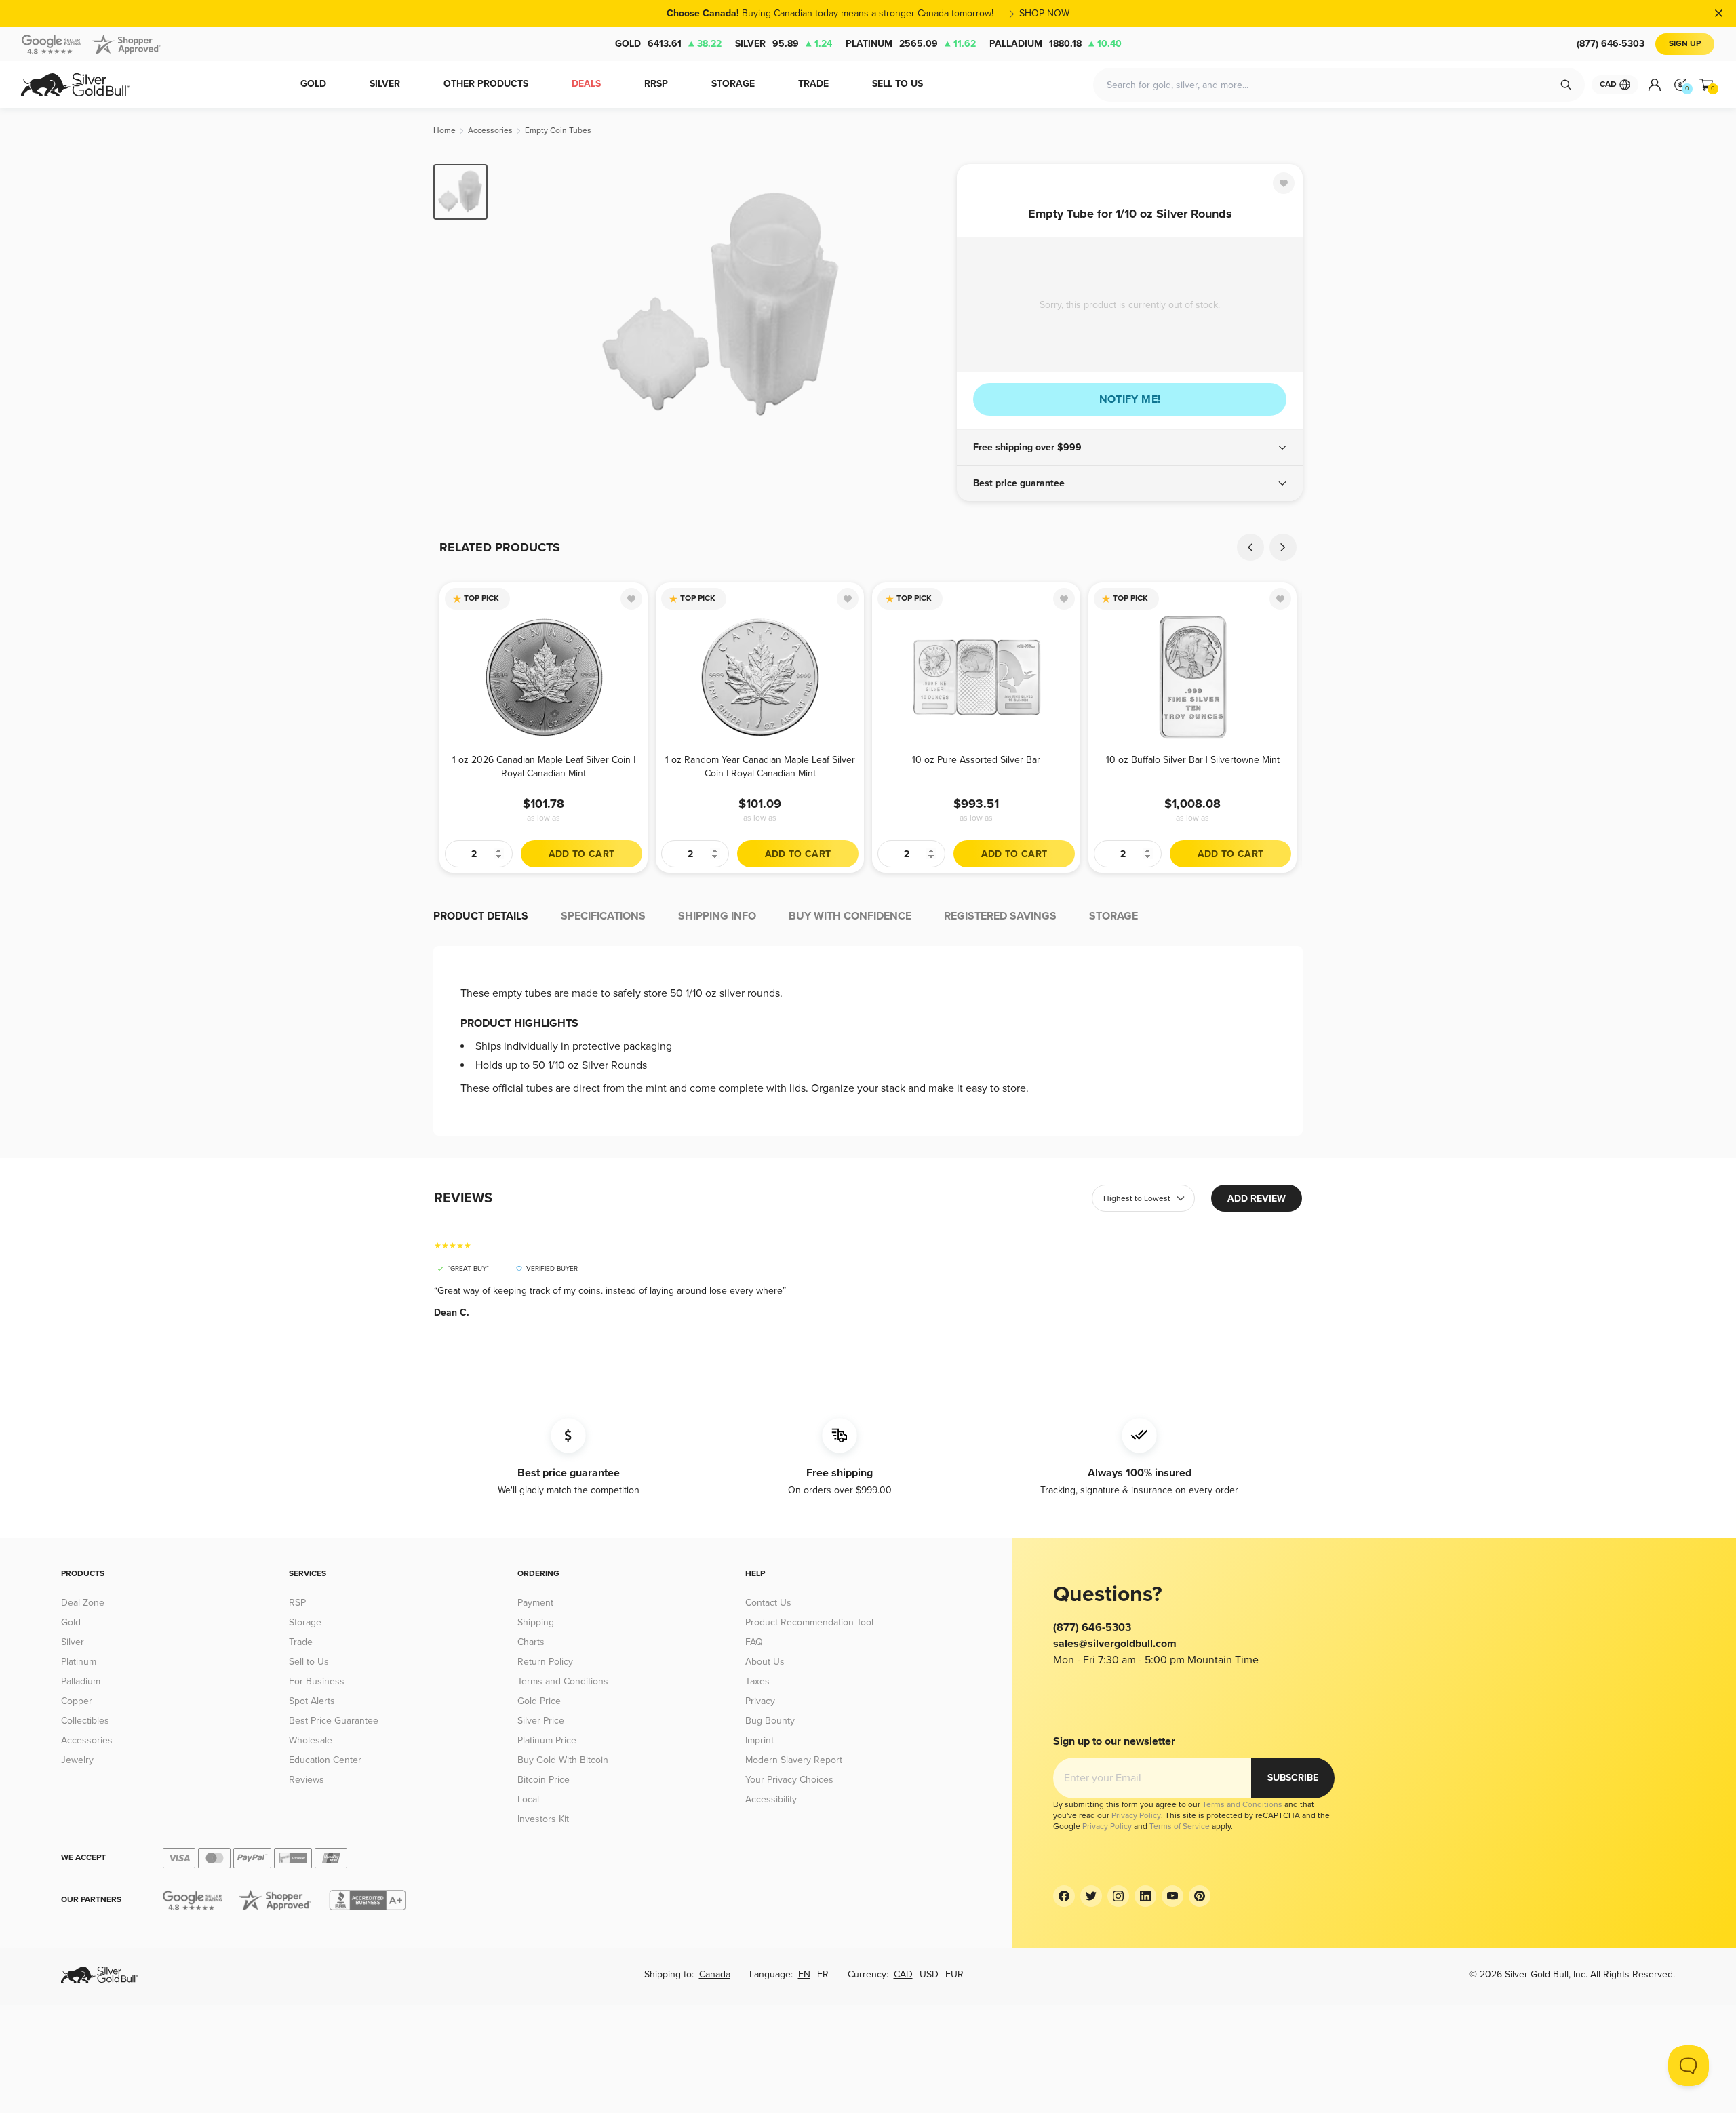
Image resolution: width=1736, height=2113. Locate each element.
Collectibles (85, 1721)
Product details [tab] (481, 916)
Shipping (536, 1622)
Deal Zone (83, 1603)
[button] (1130, 448)
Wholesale (311, 1740)
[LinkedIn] (1145, 1896)
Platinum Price (547, 1740)
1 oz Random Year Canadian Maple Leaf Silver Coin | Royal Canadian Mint (760, 767)
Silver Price (541, 1721)
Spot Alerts (312, 1701)
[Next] (926, 307)
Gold (668, 44)
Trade (301, 1642)
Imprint (759, 1740)
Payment (535, 1603)
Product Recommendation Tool (809, 1622)
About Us (765, 1662)
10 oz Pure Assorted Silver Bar (976, 760)
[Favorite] (1284, 183)
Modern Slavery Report (794, 1760)
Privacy (760, 1701)
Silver (784, 44)
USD (929, 1974)
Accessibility (771, 1799)
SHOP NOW (1044, 13)
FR (823, 1974)
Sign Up (1685, 44)
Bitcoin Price (544, 1780)
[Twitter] (1091, 1896)
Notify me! (1130, 399)
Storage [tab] (1113, 916)
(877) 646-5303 (1611, 44)
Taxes (757, 1681)
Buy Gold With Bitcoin (563, 1760)
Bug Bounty (770, 1721)
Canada (715, 1974)
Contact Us (768, 1603)
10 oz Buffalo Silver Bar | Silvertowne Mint (1193, 760)
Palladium (1056, 44)
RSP (297, 1603)
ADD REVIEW (1257, 1199)
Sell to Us (309, 1662)
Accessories (87, 1740)
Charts (531, 1642)
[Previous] (519, 307)
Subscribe (1293, 1778)
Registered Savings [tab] (1000, 916)
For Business (317, 1681)
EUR (954, 1974)
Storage (305, 1622)
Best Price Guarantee (334, 1721)
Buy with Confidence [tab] (850, 916)
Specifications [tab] (603, 916)
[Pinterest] (1200, 1896)
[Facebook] (1064, 1896)
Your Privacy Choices (789, 1780)
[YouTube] (1172, 1896)
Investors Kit (543, 1819)
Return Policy (545, 1662)
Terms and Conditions (563, 1681)
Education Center (325, 1760)
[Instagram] (1118, 1896)
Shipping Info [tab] (717, 916)
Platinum (911, 44)
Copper (77, 1701)
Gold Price (539, 1701)
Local (528, 1799)
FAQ (754, 1642)
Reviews (307, 1780)
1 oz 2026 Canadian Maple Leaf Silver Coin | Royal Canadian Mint (544, 767)
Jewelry (77, 1760)
